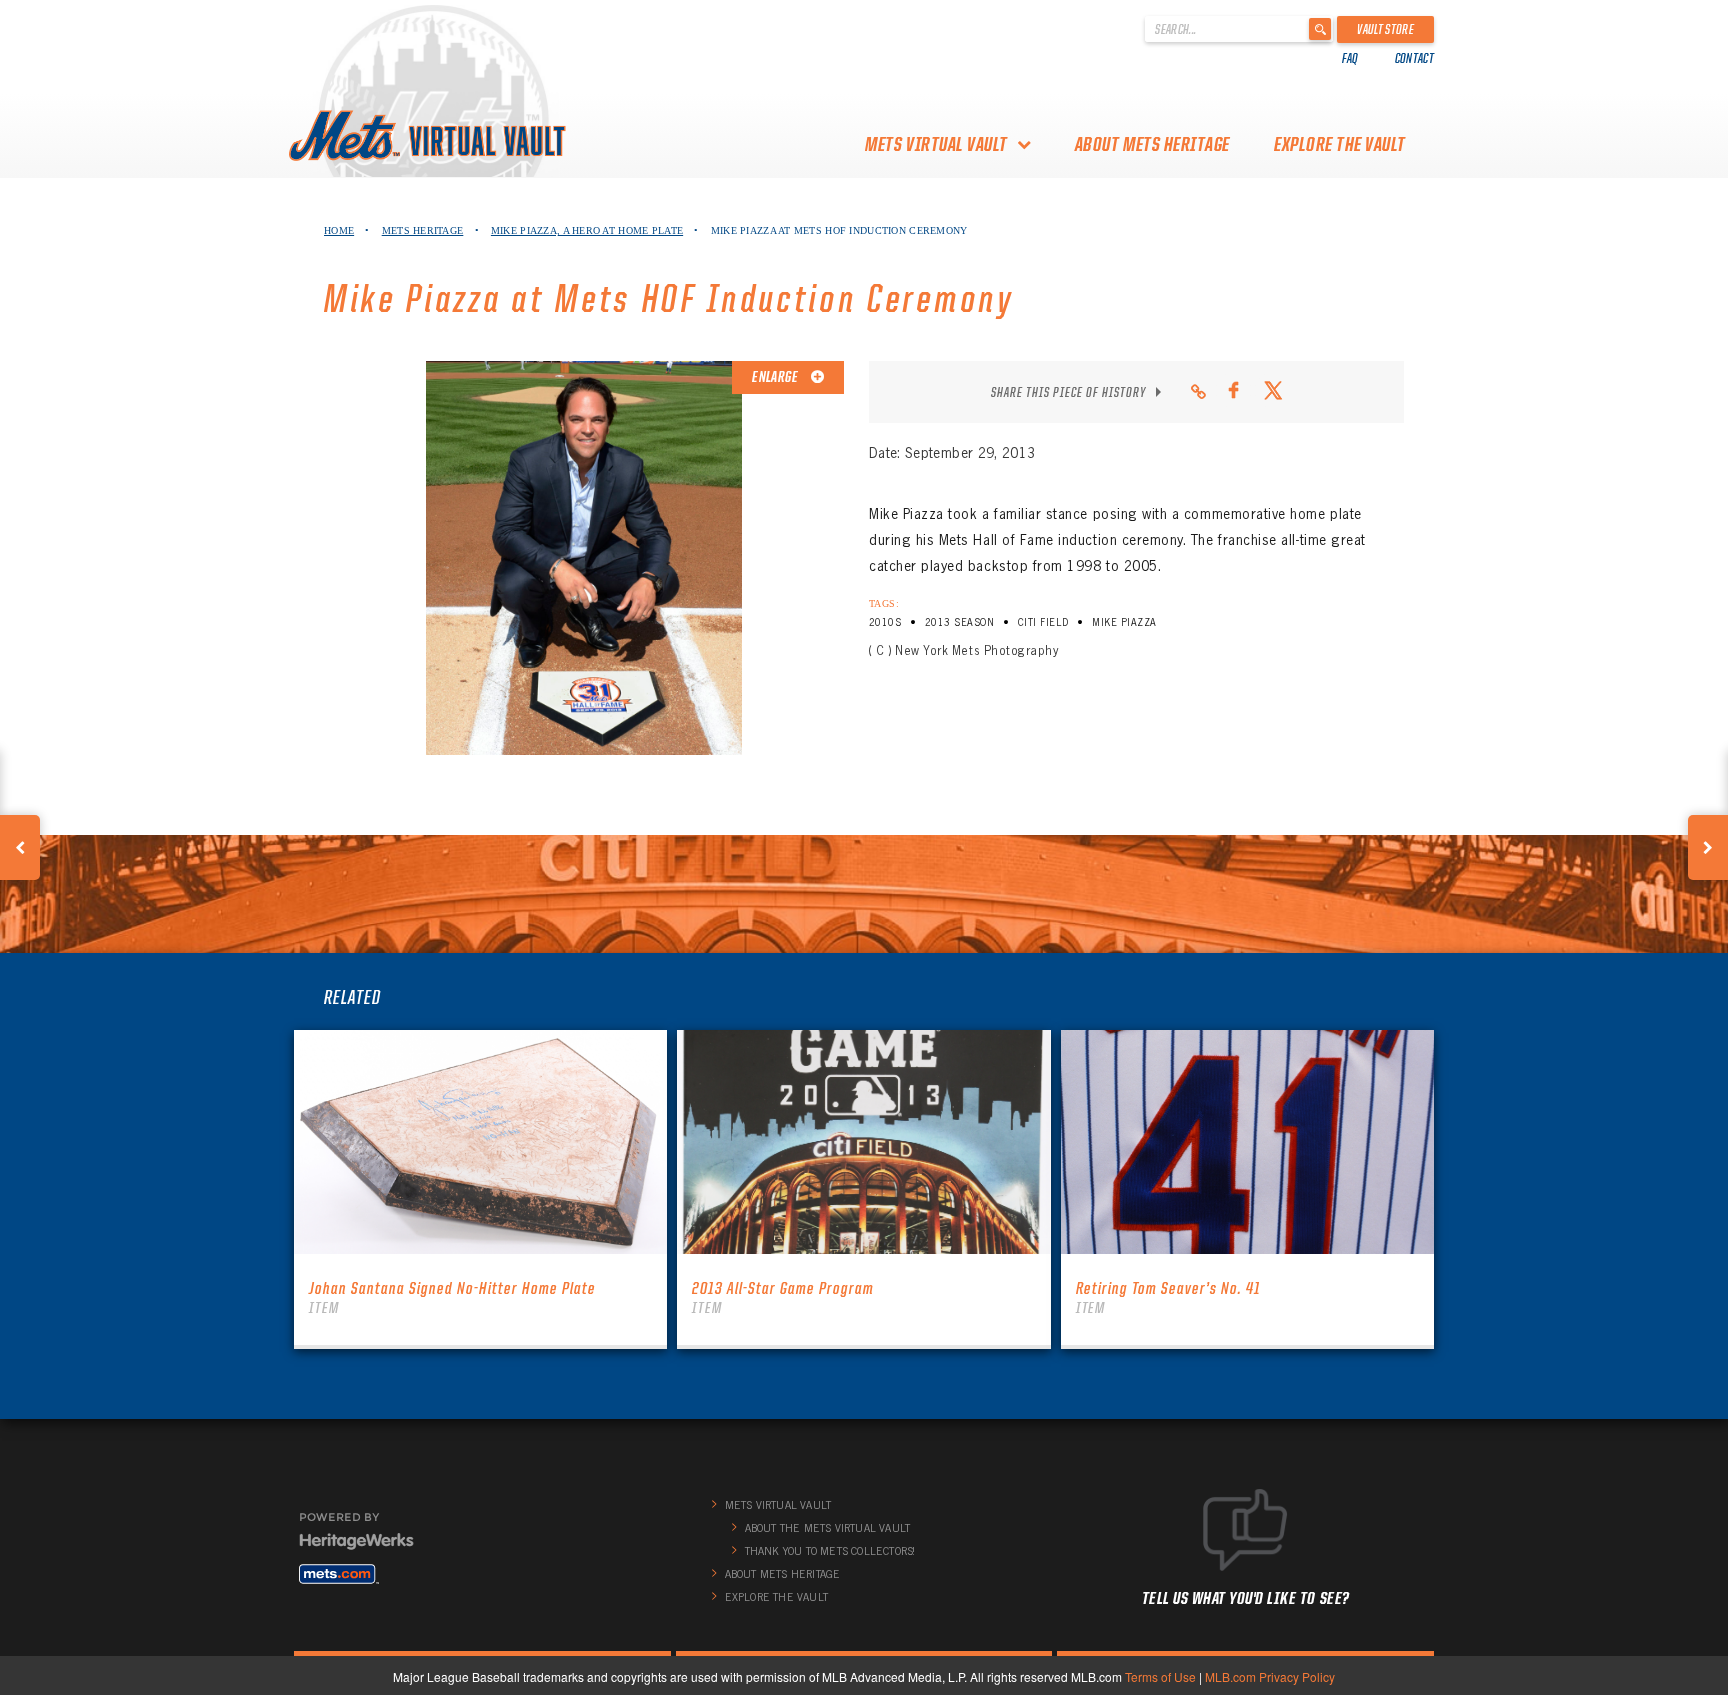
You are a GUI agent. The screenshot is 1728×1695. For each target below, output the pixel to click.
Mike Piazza (1124, 622)
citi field (1043, 622)
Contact (1414, 58)
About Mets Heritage (1152, 144)
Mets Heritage (423, 230)
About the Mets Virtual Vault (828, 1528)
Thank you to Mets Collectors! (830, 1551)
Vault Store (1385, 29)
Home (339, 230)
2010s (885, 622)
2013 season (959, 622)
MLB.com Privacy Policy (1270, 1676)
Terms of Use (1160, 1676)
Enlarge (776, 377)
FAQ (1350, 58)
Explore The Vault (1340, 144)
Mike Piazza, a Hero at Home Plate (587, 230)
